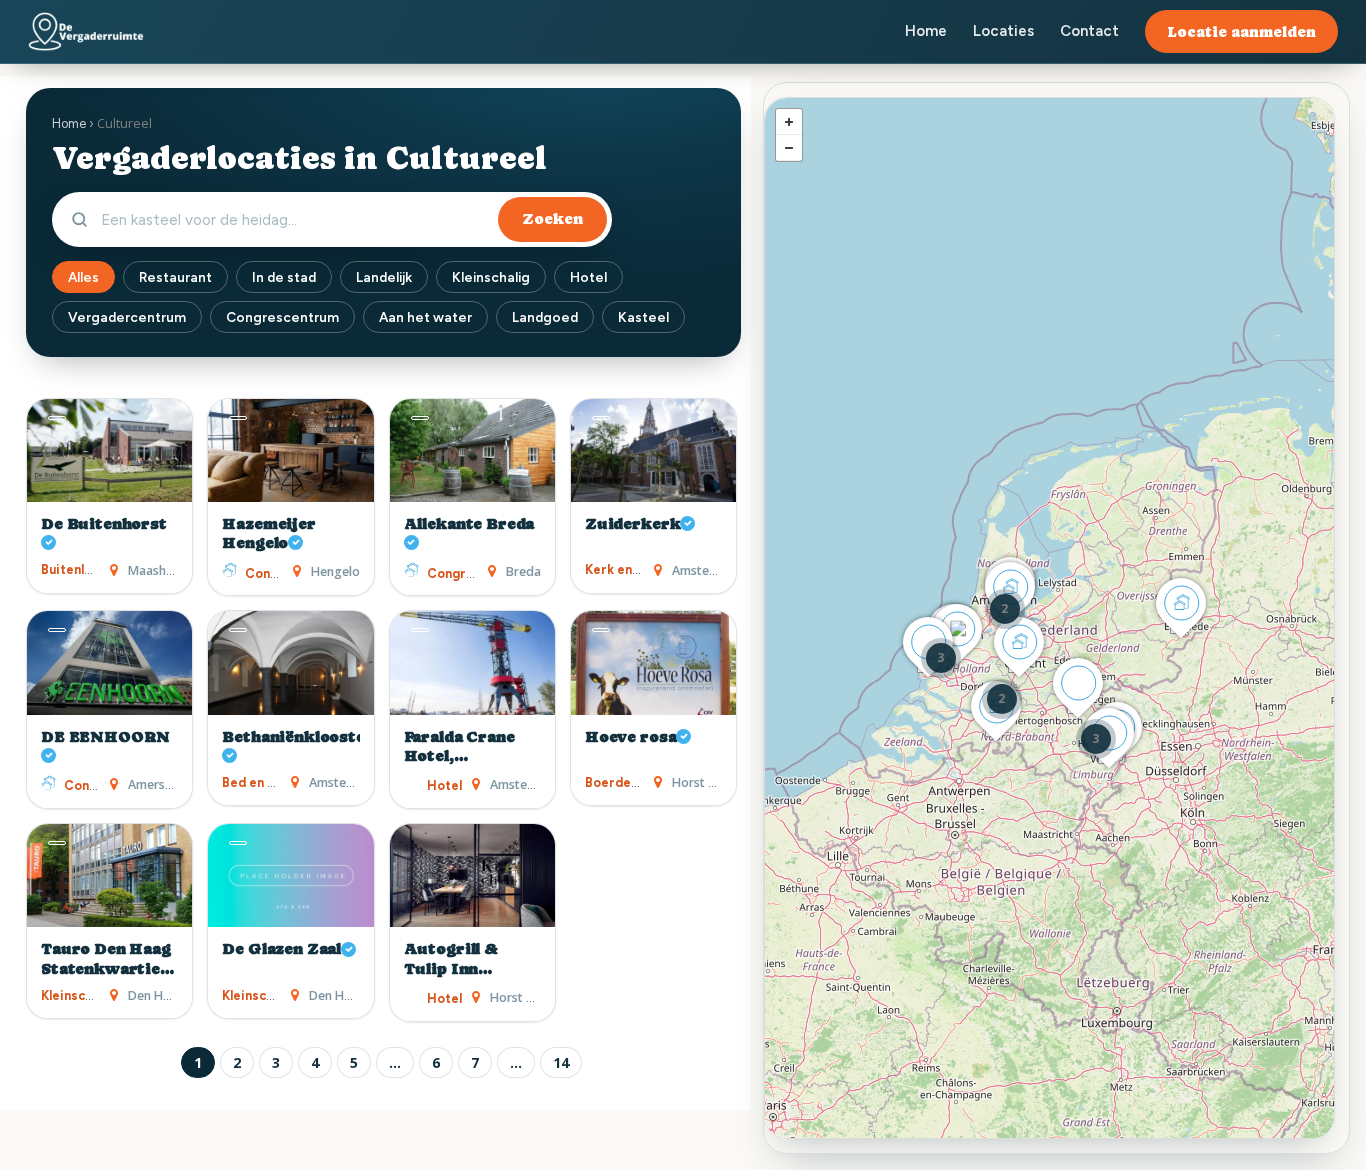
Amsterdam (706, 570)
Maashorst (159, 570)
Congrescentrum (282, 317)
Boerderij (614, 782)
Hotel (588, 277)
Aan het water (425, 317)
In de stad (284, 277)
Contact (1089, 31)
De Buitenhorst (104, 524)
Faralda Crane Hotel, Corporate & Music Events (459, 747)
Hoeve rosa (630, 737)
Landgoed (545, 317)
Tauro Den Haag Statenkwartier (106, 958)
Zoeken (552, 219)
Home (926, 31)
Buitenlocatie (82, 569)
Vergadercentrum (127, 317)
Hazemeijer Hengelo (268, 533)
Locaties (1003, 31)
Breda (523, 571)
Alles (83, 277)
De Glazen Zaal (281, 949)
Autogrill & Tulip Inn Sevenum (451, 959)
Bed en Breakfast (275, 782)
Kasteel (643, 317)
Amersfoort (162, 784)
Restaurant (175, 277)
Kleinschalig (491, 277)
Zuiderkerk (632, 524)
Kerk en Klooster (637, 569)
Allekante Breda (469, 524)
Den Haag (156, 995)
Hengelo (335, 571)
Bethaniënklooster (290, 737)
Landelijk (384, 277)
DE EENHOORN (105, 737)
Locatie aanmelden (1241, 31)
